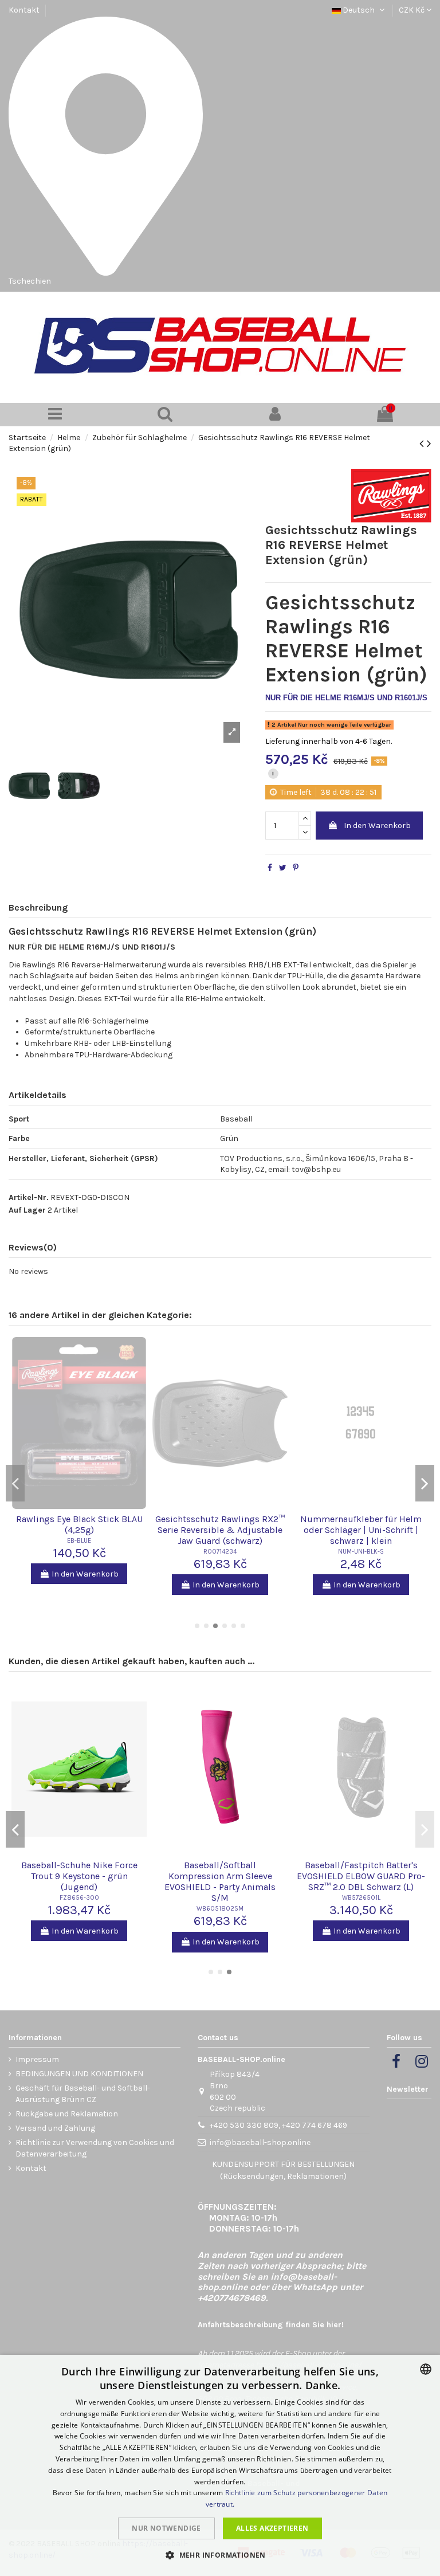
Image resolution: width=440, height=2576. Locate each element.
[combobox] (426, 2369)
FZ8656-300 (79, 1898)
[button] (220, 2555)
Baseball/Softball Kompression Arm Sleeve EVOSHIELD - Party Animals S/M (220, 1882)
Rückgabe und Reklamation (67, 2114)
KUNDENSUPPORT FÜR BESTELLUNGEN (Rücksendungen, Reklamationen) (283, 2170)
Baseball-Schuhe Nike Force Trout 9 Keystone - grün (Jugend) (79, 1876)
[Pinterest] (296, 868)
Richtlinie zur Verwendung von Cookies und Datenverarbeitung (95, 2148)
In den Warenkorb (377, 826)
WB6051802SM (220, 1909)
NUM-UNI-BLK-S (361, 1552)
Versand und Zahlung (55, 2128)
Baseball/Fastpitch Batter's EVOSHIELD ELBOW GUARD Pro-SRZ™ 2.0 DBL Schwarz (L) (361, 1876)
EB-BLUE (79, 1541)
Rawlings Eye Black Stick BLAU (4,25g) (79, 1524)
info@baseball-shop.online (260, 2142)
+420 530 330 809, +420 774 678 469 (278, 2125)
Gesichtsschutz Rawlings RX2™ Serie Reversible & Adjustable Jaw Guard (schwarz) (220, 1530)
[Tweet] (283, 868)
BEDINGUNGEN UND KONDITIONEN (79, 2074)
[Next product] (429, 444)
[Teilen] (270, 868)
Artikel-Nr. (29, 1197)
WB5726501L (361, 1898)
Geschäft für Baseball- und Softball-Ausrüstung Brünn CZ (83, 2094)
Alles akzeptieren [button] (272, 2528)
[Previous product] (423, 444)
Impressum (37, 2059)
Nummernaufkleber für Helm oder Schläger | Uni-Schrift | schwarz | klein (361, 1530)
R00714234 (220, 1552)
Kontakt (24, 10)
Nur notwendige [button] (166, 2528)
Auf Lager (27, 1210)
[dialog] (220, 2465)
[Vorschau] (79, 1507)
